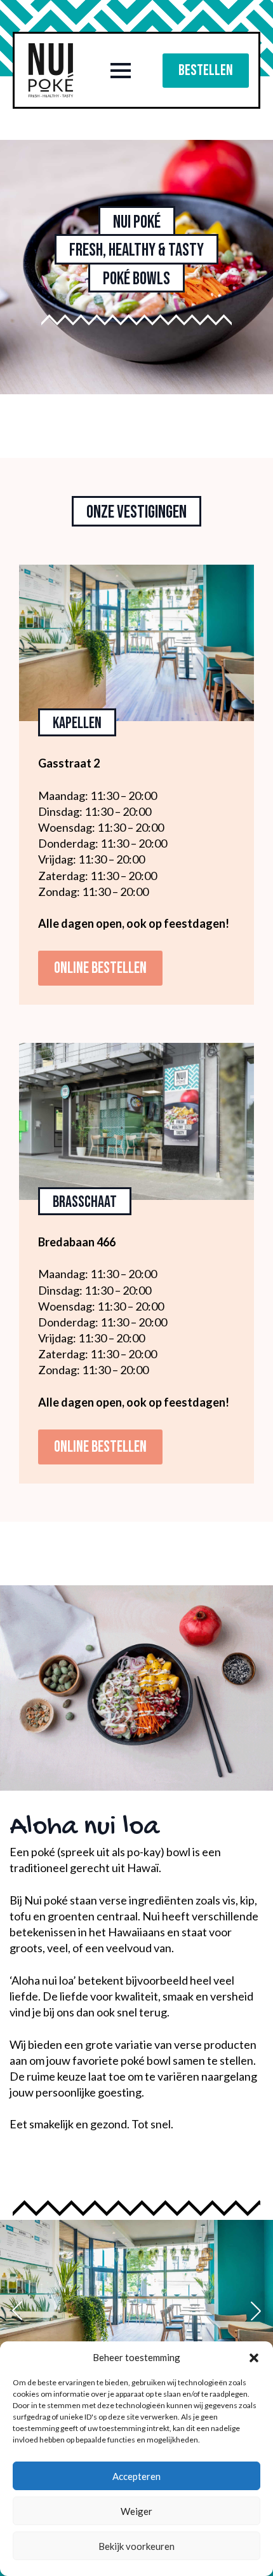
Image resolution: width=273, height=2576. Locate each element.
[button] (254, 2358)
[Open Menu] (121, 71)
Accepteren (136, 2476)
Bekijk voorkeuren (136, 2546)
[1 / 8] (136, 2311)
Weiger (136, 2511)
